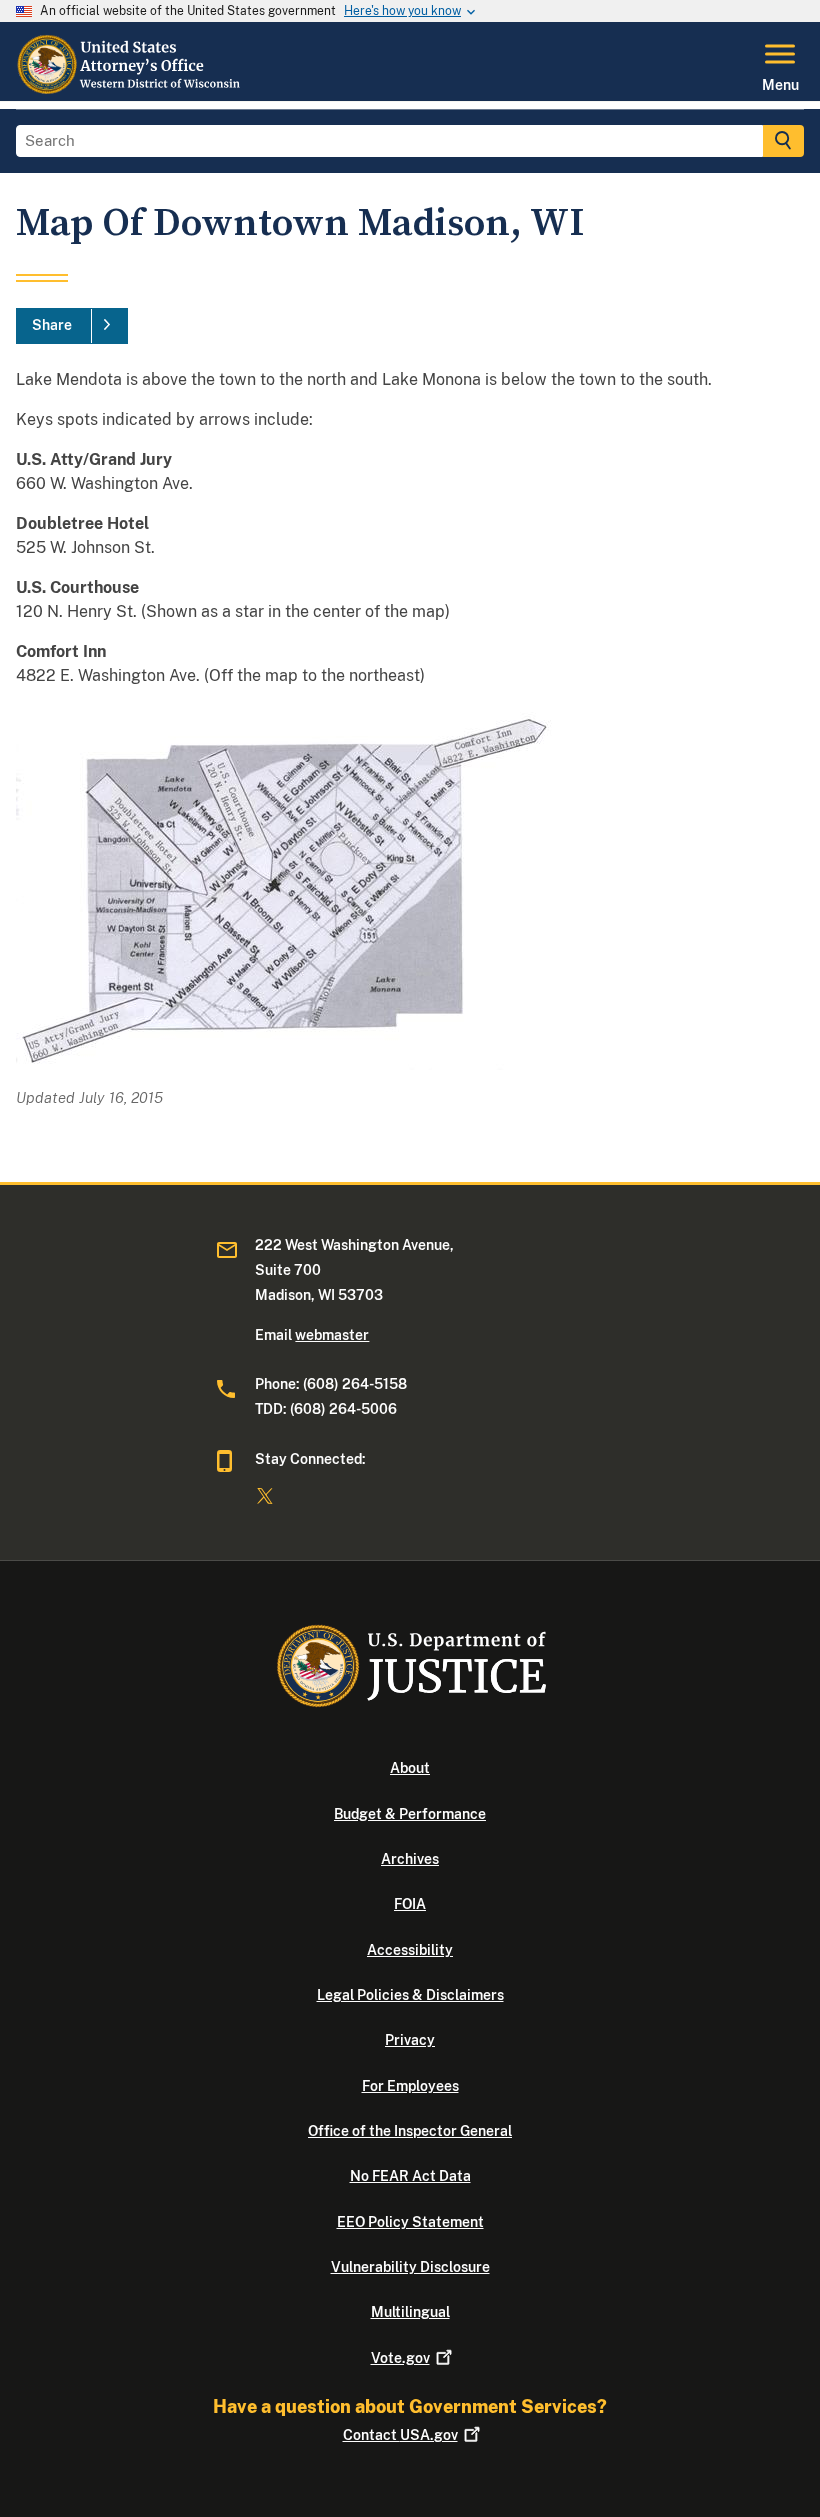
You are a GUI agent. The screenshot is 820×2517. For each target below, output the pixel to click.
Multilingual (410, 2312)
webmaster (332, 1335)
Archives (410, 1859)
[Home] (130, 89)
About (410, 1768)
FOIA (410, 1904)
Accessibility (410, 1950)
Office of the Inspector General (410, 2131)
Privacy (410, 2040)
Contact (400, 2435)
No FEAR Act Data (410, 2176)
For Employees (410, 2086)
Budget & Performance (410, 1814)
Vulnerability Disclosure (410, 2267)
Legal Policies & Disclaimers (410, 1995)
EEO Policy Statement (410, 2222)
